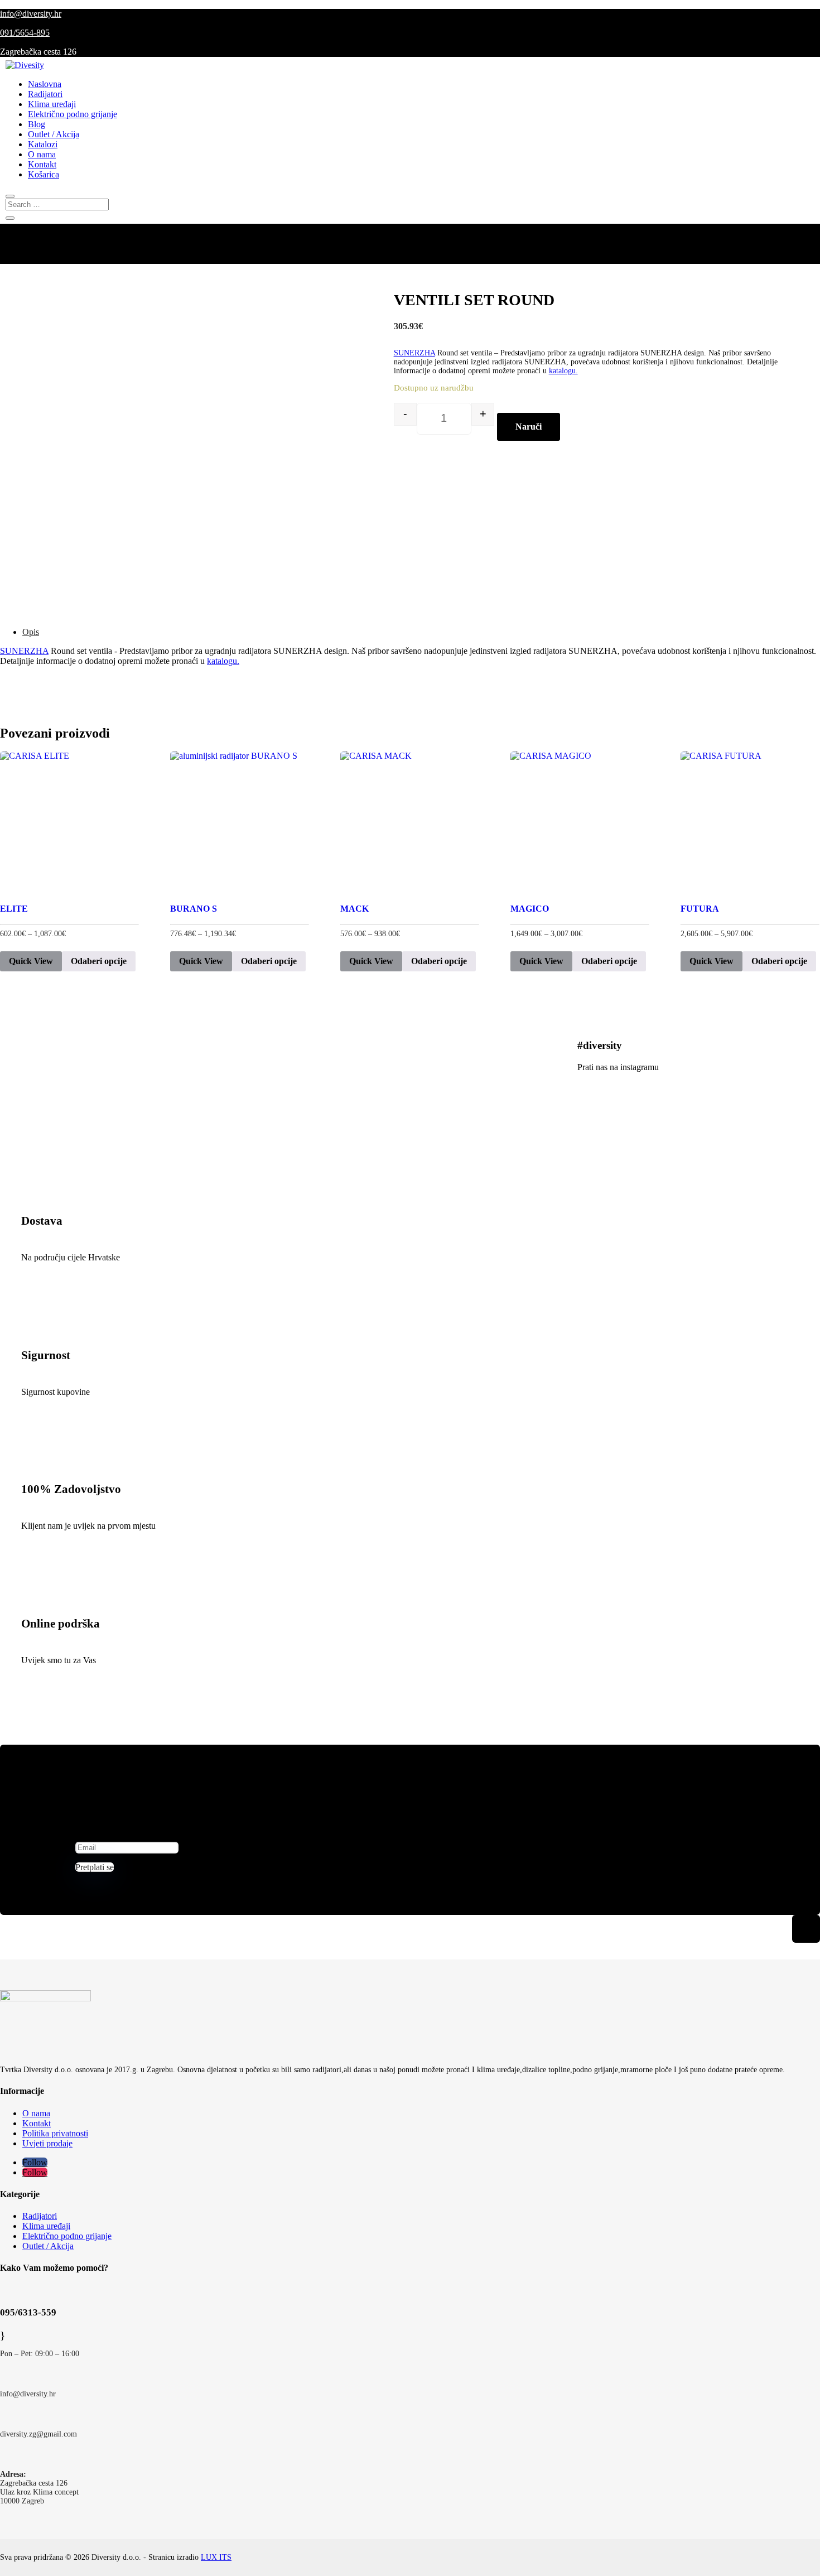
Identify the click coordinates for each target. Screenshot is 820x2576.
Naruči (529, 427)
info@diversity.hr (31, 14)
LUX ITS (216, 2557)
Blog (37, 124)
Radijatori (45, 94)
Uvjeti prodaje (47, 2143)
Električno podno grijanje (73, 114)
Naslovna (45, 84)
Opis (31, 632)
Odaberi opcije (99, 961)
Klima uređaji (52, 104)
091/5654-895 (25, 33)
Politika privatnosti (55, 2133)
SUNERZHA (414, 353)
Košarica (44, 174)
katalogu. (563, 371)
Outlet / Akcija (54, 134)
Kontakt (42, 164)
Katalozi (43, 144)
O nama (42, 154)
